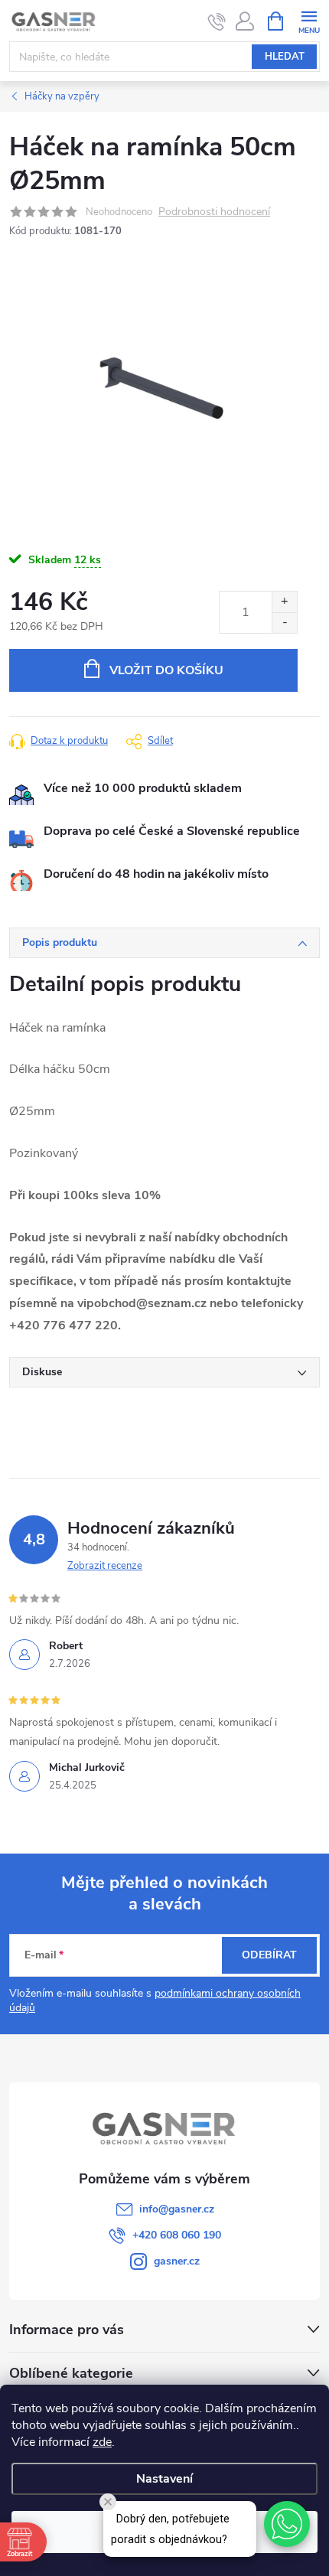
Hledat (285, 57)
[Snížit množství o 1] (284, 623)
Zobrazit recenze (105, 1566)
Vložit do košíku (166, 670)
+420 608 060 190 (177, 2235)
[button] (287, 2524)
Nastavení (164, 2479)
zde (102, 2442)
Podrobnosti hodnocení (214, 212)
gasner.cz (177, 2261)
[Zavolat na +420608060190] (217, 21)
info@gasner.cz (177, 2209)
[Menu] (309, 20)
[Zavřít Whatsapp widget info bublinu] (108, 2502)
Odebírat (269, 1955)
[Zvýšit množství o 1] (284, 602)
